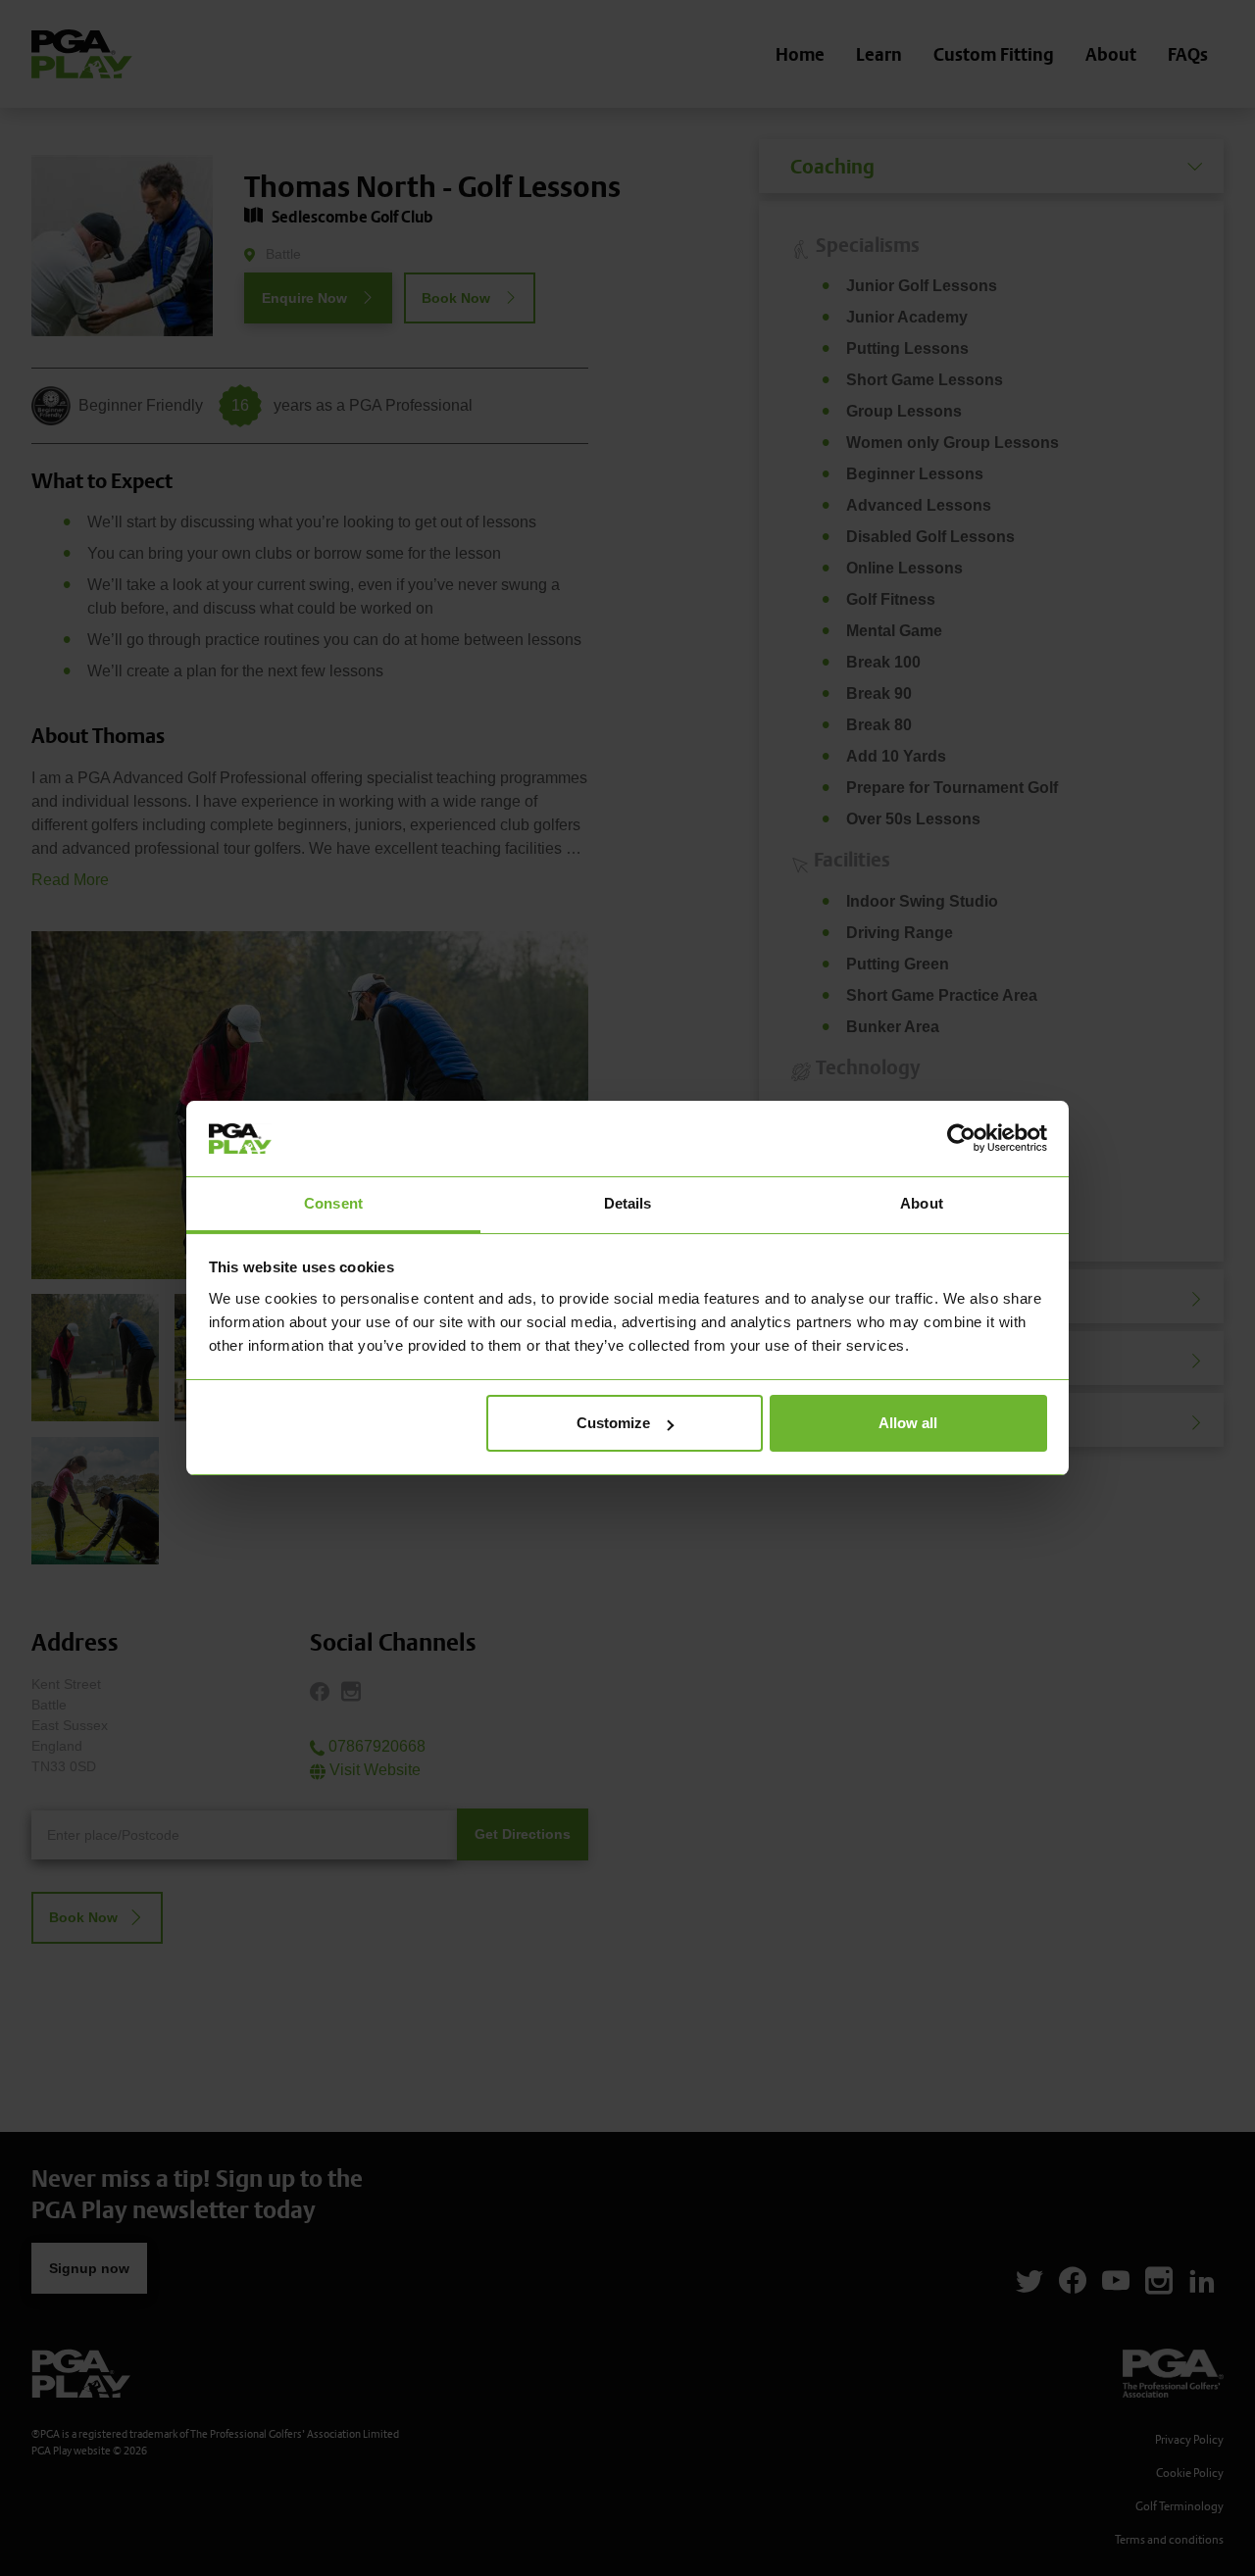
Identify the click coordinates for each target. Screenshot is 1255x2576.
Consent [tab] (333, 1203)
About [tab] (922, 1203)
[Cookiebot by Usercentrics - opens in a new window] (961, 1138)
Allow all (908, 1423)
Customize (613, 1423)
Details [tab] (628, 1203)
